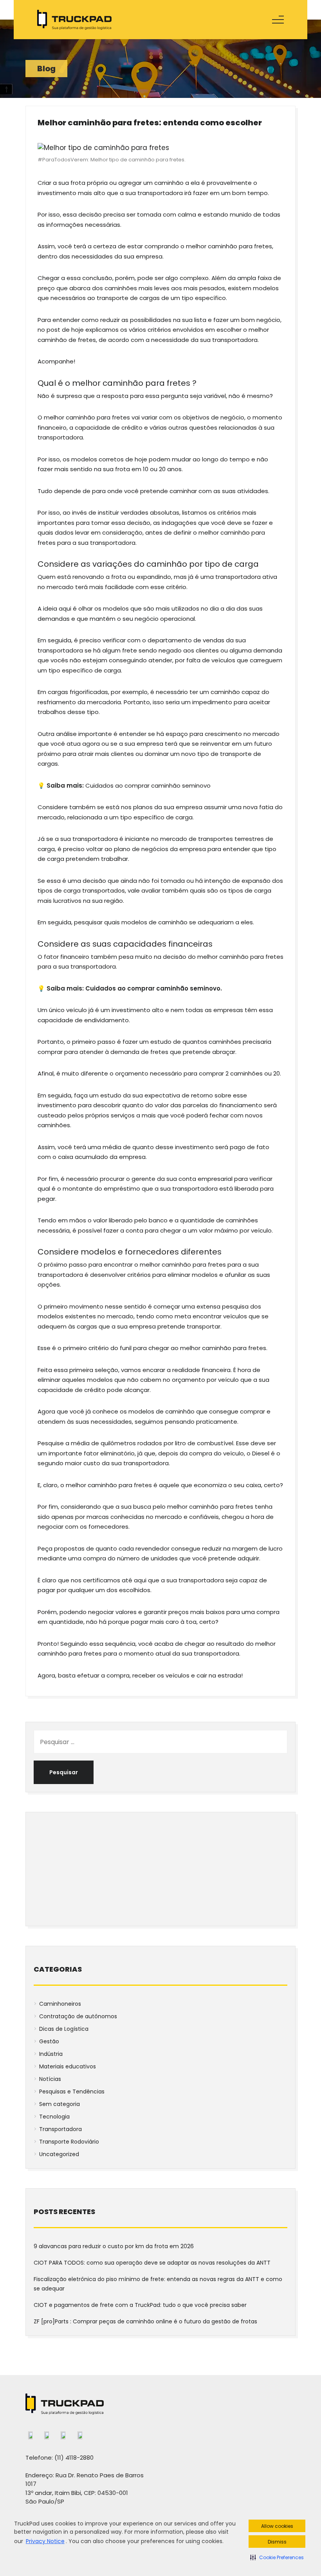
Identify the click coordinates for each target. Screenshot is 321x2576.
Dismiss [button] (277, 2542)
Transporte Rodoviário (69, 2142)
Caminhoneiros (60, 2004)
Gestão (49, 2041)
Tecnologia (54, 2117)
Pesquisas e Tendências (72, 2092)
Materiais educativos (68, 2066)
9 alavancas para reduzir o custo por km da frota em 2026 (114, 2246)
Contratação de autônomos (78, 2016)
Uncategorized (59, 2154)
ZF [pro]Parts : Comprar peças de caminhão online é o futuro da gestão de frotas (146, 2321)
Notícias (50, 2079)
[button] (277, 2557)
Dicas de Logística (64, 2029)
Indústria (51, 2054)
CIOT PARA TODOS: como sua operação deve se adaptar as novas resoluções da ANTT (152, 2263)
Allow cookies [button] (277, 2526)
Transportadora (60, 2129)
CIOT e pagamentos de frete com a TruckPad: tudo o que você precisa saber (141, 2305)
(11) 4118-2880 (74, 2458)
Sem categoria (60, 2104)
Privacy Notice (45, 2541)
